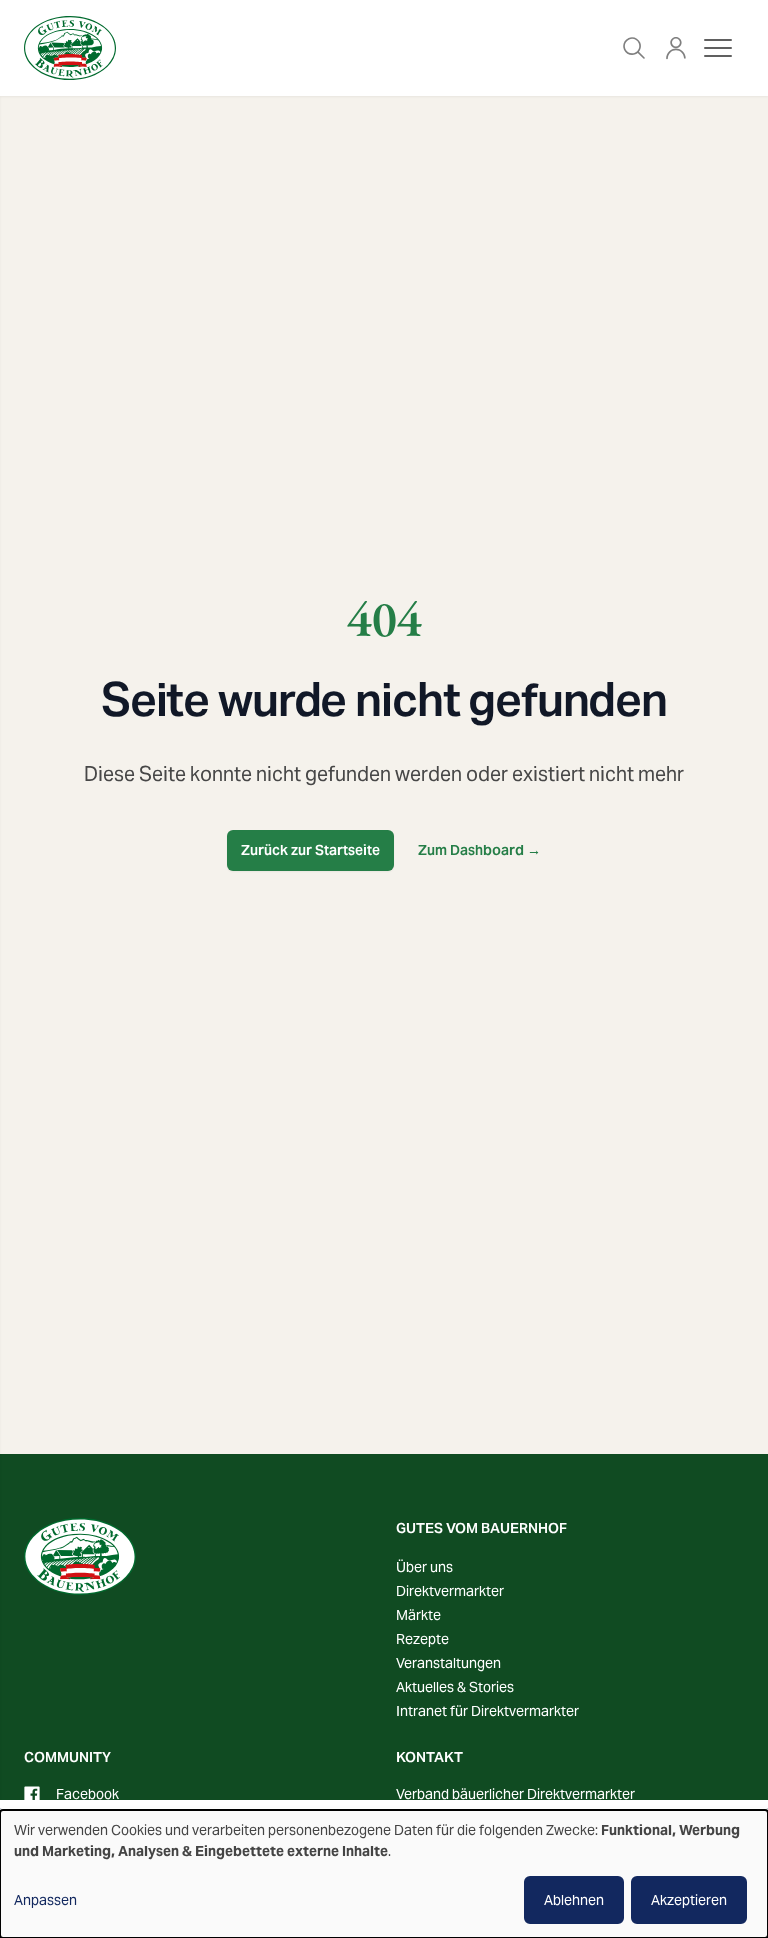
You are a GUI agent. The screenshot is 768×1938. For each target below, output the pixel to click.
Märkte (418, 1615)
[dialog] (384, 1874)
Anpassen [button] (45, 1900)
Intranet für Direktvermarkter (487, 1711)
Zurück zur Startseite (310, 850)
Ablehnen (574, 1900)
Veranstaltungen (448, 1663)
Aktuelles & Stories (455, 1687)
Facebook (87, 1794)
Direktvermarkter (450, 1591)
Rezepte (422, 1639)
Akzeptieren (689, 1900)
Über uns (424, 1567)
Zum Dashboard (479, 850)
